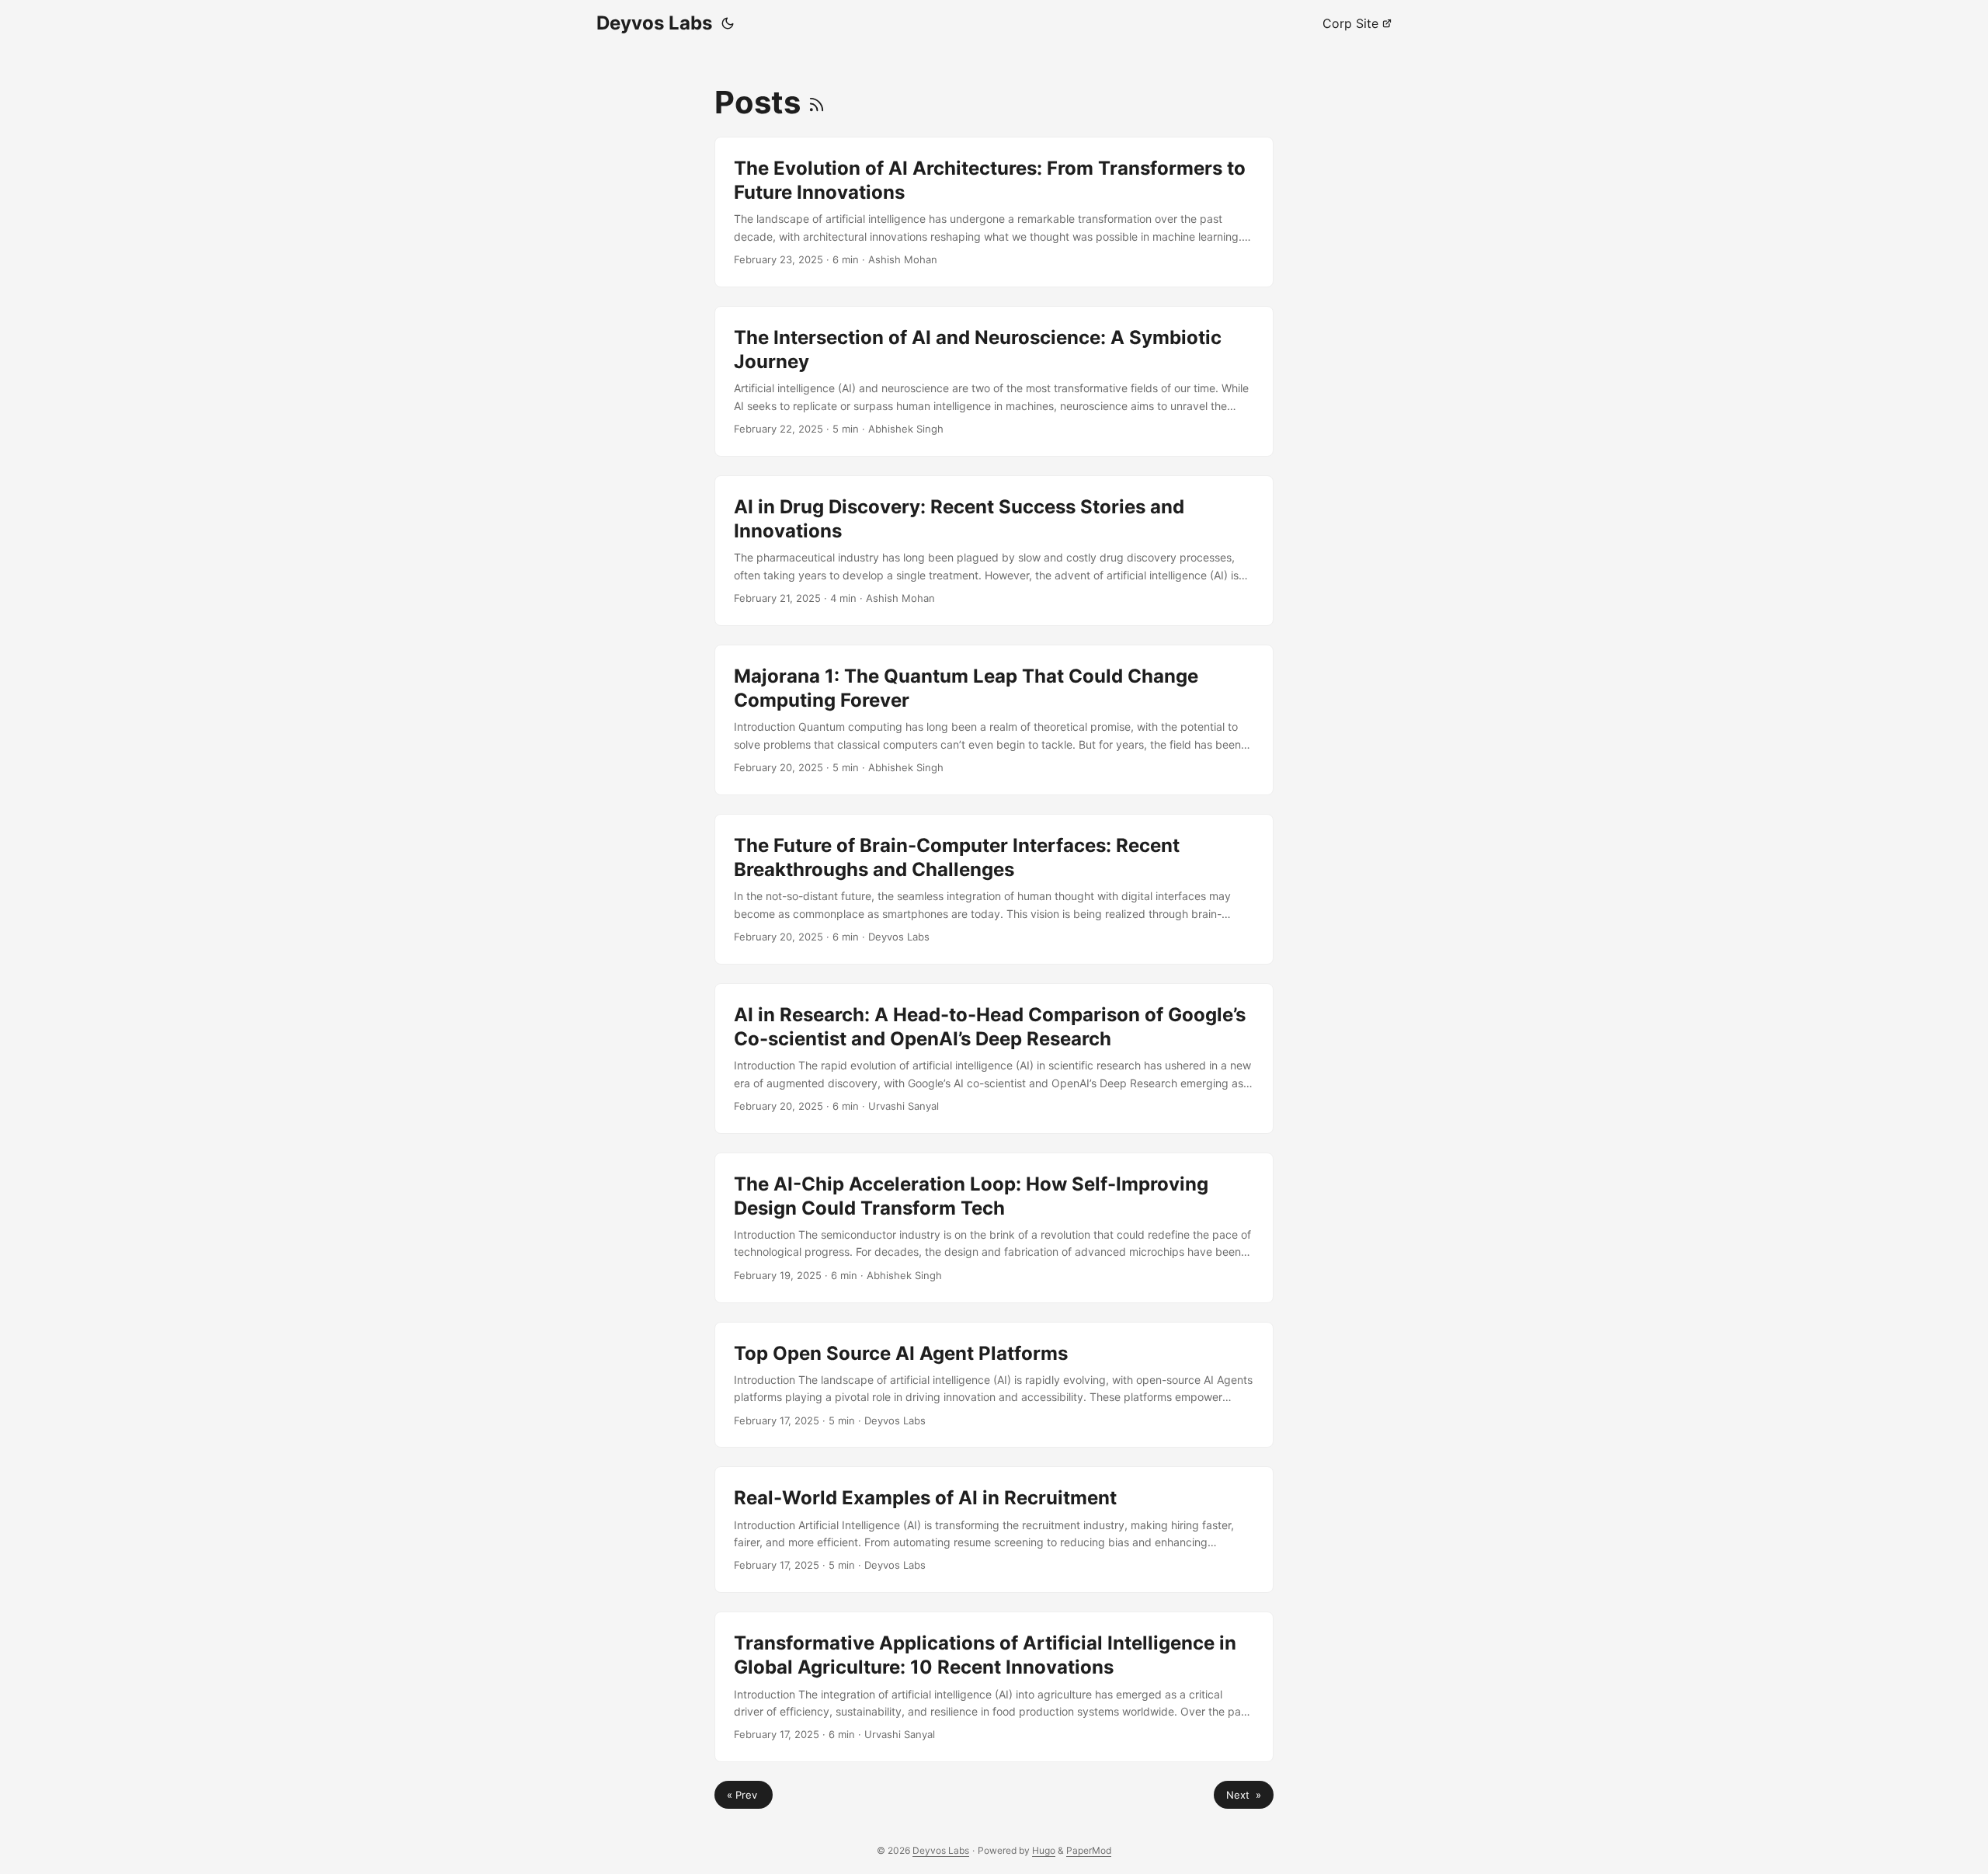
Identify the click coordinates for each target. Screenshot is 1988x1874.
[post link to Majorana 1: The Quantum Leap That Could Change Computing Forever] (994, 720)
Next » (1244, 1795)
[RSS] (817, 102)
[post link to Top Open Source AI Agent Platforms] (994, 1385)
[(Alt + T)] (728, 23)
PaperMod (1089, 1850)
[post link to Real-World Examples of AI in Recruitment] (994, 1530)
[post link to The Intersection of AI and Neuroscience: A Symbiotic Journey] (994, 381)
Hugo (1044, 1850)
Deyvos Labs (654, 23)
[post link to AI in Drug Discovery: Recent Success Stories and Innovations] (994, 551)
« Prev (744, 1795)
